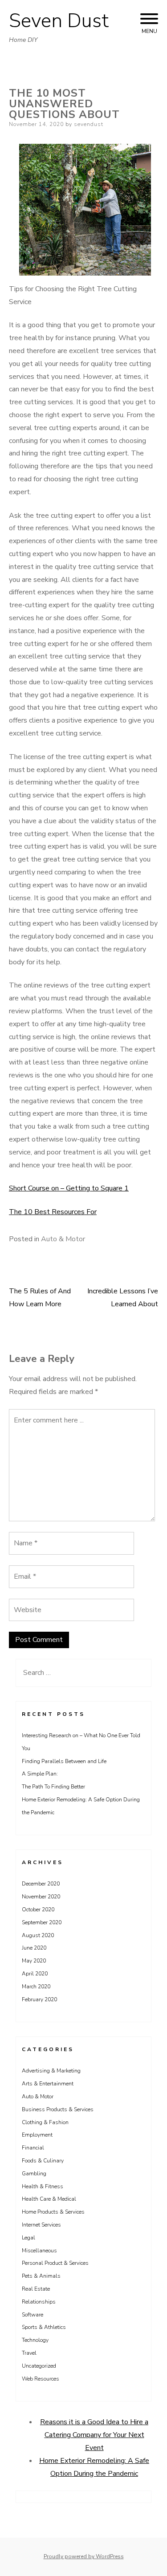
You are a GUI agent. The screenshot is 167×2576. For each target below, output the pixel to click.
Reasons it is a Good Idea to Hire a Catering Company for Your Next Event (94, 2435)
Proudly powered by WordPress (84, 2556)
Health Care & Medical (49, 2199)
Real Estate (36, 2289)
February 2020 (39, 1999)
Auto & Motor (63, 1239)
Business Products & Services (58, 2109)
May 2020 (34, 1961)
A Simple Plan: (40, 1774)
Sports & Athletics (44, 2327)
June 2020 (34, 1948)
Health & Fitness (43, 2186)
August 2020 (38, 1935)
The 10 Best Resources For (53, 1212)
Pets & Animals (41, 2276)
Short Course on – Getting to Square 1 (69, 1188)
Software (33, 2315)
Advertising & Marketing (51, 2071)
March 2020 (36, 1987)
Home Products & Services (53, 2212)
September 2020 (42, 1922)
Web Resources (41, 2379)
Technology (35, 2340)
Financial (33, 2148)
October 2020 (38, 1910)
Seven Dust (59, 21)
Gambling (34, 2174)
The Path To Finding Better (53, 1787)
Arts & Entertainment (48, 2084)
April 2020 (35, 1974)
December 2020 (41, 1884)
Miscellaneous (39, 2251)
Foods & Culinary (43, 2161)
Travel (29, 2353)
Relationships (39, 2302)
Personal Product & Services (55, 2263)
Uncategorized (39, 2366)
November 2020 (41, 1897)
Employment (37, 2135)
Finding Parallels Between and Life (64, 1761)
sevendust (89, 124)
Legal (29, 2238)
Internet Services (41, 2225)
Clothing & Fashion (45, 2122)
